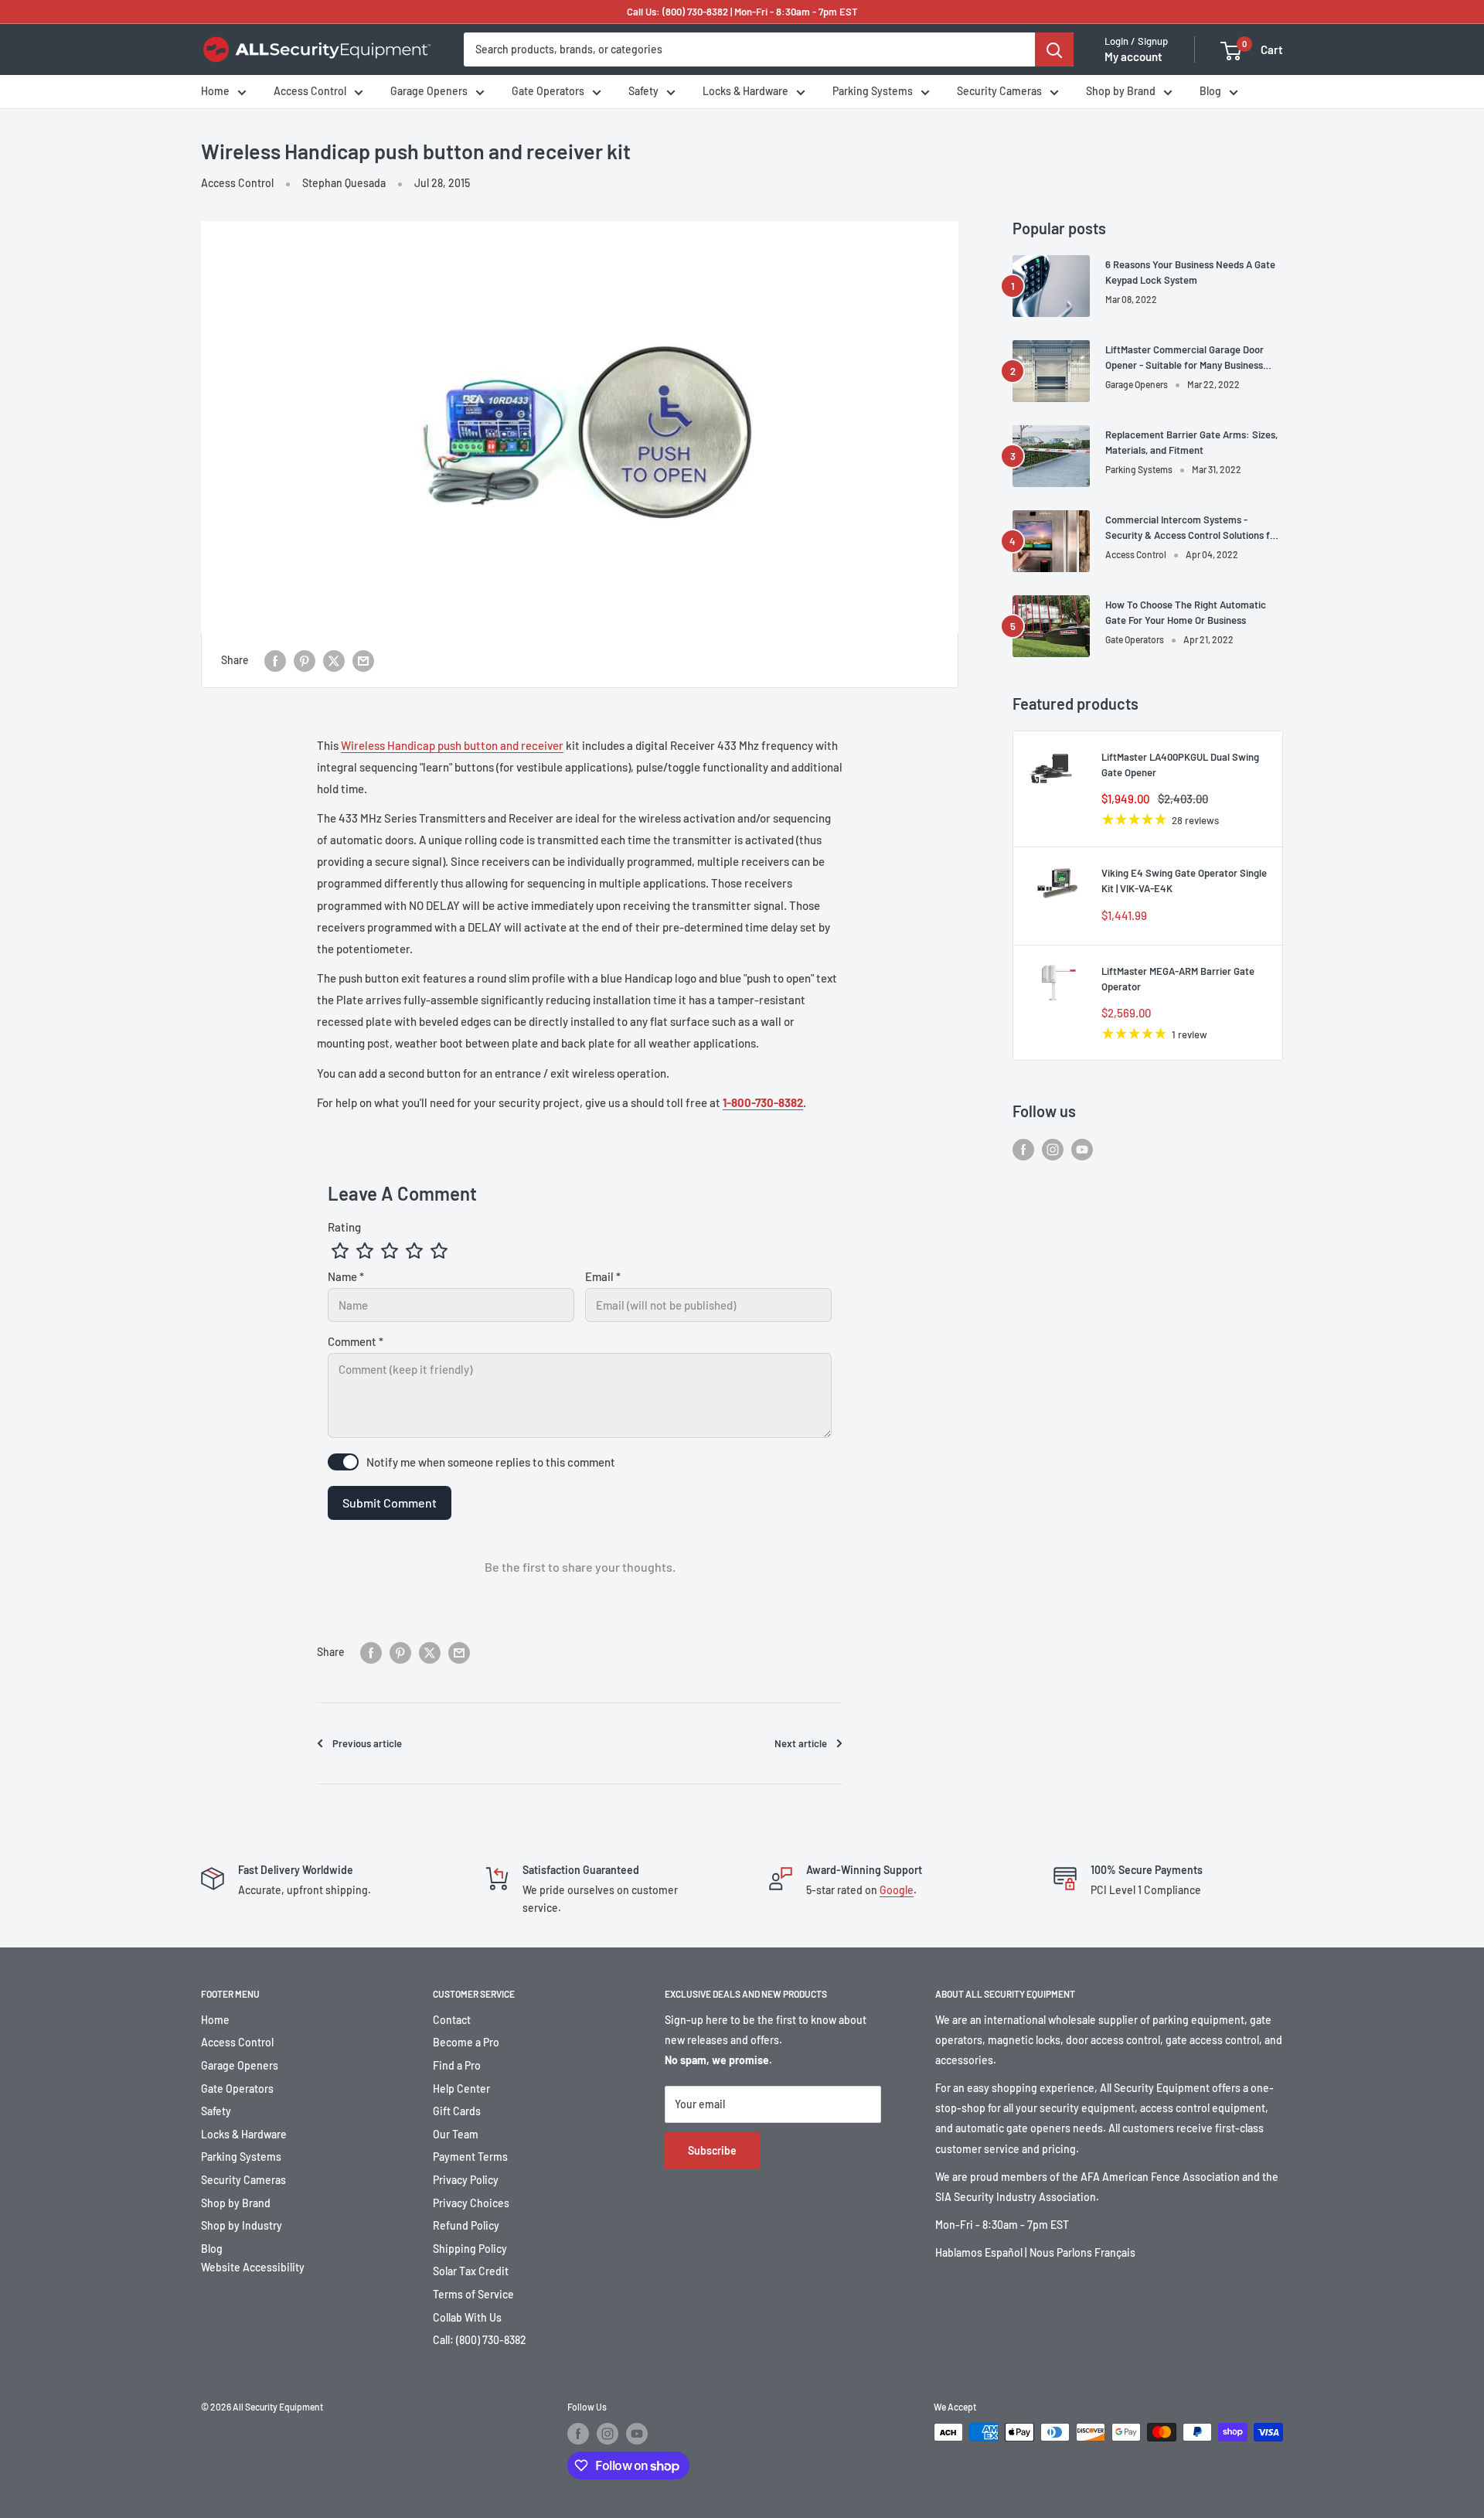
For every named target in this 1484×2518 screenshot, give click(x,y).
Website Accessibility (253, 2267)
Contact (452, 2020)
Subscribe (712, 2150)
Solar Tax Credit (471, 2271)
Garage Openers (429, 92)
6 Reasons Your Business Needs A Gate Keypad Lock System (1190, 272)
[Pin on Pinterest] (305, 660)
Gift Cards (457, 2111)
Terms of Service (473, 2294)
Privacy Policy (466, 2180)
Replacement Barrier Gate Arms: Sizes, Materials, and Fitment (1191, 442)
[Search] (1054, 49)
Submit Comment (390, 1503)
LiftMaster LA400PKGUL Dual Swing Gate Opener (1180, 765)
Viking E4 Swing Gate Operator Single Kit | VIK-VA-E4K (1184, 881)
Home (215, 92)
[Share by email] (363, 660)
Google (897, 1890)
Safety (643, 92)
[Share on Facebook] (275, 660)
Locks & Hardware (745, 92)
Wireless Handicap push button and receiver (452, 745)
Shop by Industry (242, 2225)
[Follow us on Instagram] (1053, 1149)
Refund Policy (466, 2225)
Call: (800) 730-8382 (480, 2340)
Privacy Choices (471, 2203)
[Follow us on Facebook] (1023, 1149)
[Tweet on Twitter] (334, 660)
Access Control (310, 92)
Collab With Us (467, 2317)
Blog (1210, 92)
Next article (801, 1743)
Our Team (456, 2134)
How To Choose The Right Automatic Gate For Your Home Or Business (1186, 612)
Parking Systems (873, 92)
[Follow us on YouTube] (1082, 1149)
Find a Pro (457, 2065)
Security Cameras (999, 92)
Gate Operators (548, 92)
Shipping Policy (470, 2249)
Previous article (367, 1743)
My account (1133, 57)
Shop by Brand (1121, 92)
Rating (344, 1227)
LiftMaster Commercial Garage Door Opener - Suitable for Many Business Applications (1184, 358)
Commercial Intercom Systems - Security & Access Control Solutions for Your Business (1192, 528)
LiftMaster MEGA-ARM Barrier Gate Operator (1178, 979)
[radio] (340, 1251)
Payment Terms (470, 2157)
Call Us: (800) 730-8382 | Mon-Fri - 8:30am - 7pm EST (742, 12)
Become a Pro (466, 2042)
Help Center (461, 2089)
